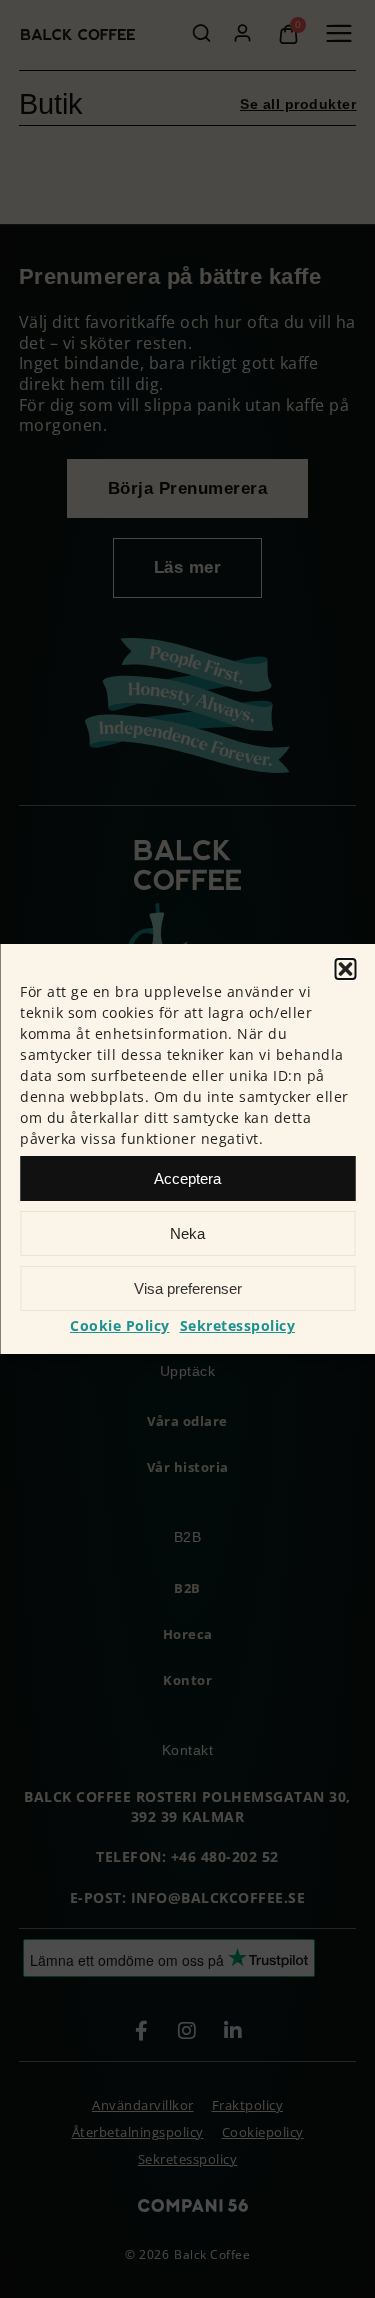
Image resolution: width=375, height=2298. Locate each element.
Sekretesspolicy (238, 1325)
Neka (187, 1233)
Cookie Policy (120, 1325)
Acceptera (187, 1178)
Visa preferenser (188, 1288)
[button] (345, 969)
